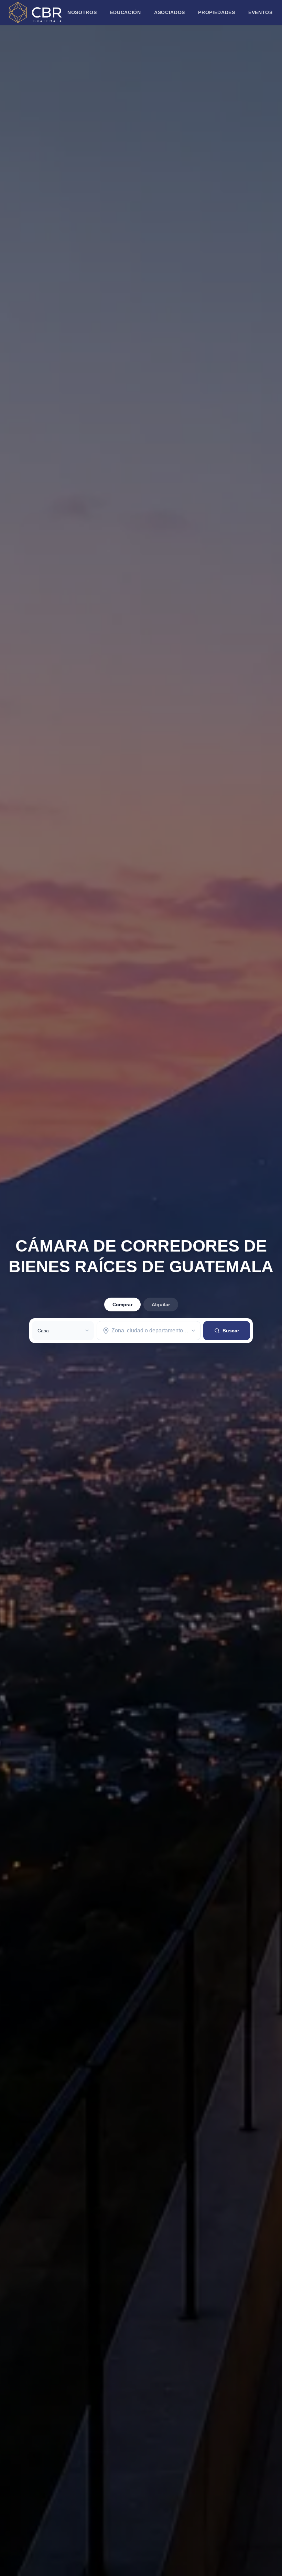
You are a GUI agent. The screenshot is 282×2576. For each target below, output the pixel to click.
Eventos (261, 12)
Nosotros (82, 12)
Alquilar (161, 1305)
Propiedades (217, 12)
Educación (126, 12)
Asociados (170, 12)
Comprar (122, 1305)
